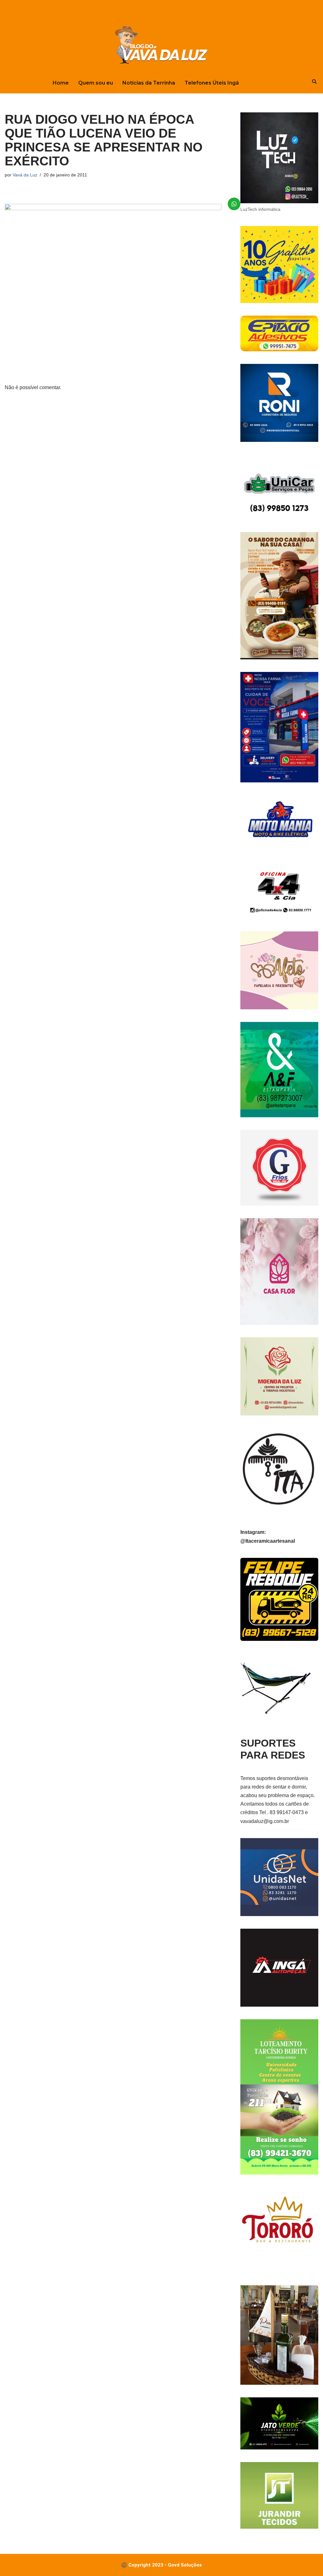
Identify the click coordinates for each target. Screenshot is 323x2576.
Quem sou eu (96, 83)
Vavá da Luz (25, 175)
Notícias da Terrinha (149, 83)
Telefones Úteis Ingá (212, 83)
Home (61, 83)
